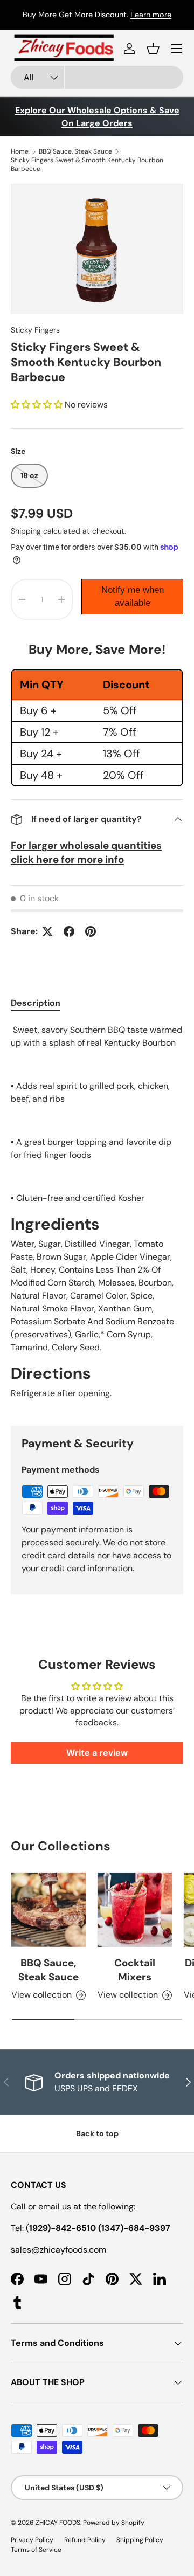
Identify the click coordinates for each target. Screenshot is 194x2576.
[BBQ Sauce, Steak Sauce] (48, 1910)
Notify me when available (133, 596)
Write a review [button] (97, 1753)
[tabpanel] (97, 1216)
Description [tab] (36, 1003)
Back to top (97, 2133)
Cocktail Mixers (135, 1970)
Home (20, 151)
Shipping (26, 531)
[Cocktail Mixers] (135, 1910)
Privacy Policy (32, 2540)
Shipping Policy (140, 2540)
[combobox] (97, 77)
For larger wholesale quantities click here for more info (86, 852)
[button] (153, 49)
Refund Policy (85, 2540)
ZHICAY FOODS (58, 2523)
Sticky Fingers (35, 330)
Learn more (171, 15)
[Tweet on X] (47, 931)
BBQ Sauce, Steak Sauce (75, 151)
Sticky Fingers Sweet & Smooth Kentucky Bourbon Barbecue (87, 164)
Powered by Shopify (114, 2523)
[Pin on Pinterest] (91, 931)
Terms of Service (36, 2550)
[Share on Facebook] (69, 931)
